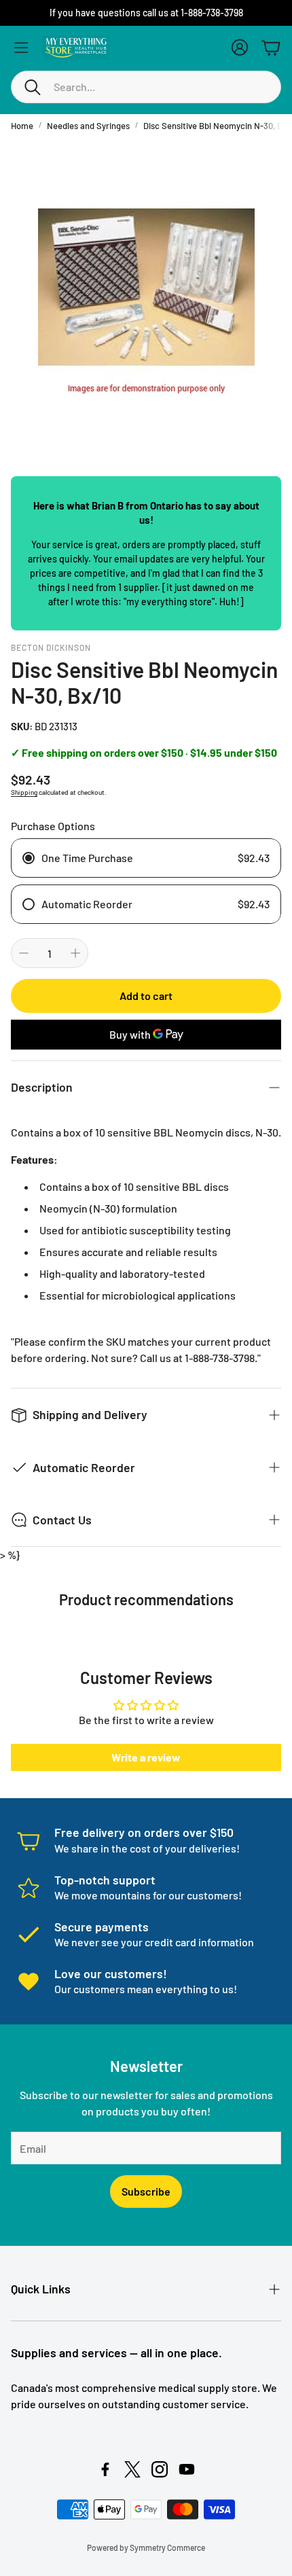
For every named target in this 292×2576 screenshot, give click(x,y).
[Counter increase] (75, 953)
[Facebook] (105, 2469)
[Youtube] (187, 2469)
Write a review (146, 1757)
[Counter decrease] (24, 953)
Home (22, 126)
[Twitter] (132, 2469)
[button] (146, 87)
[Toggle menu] (21, 48)
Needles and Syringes (88, 126)
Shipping (24, 792)
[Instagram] (160, 2469)
